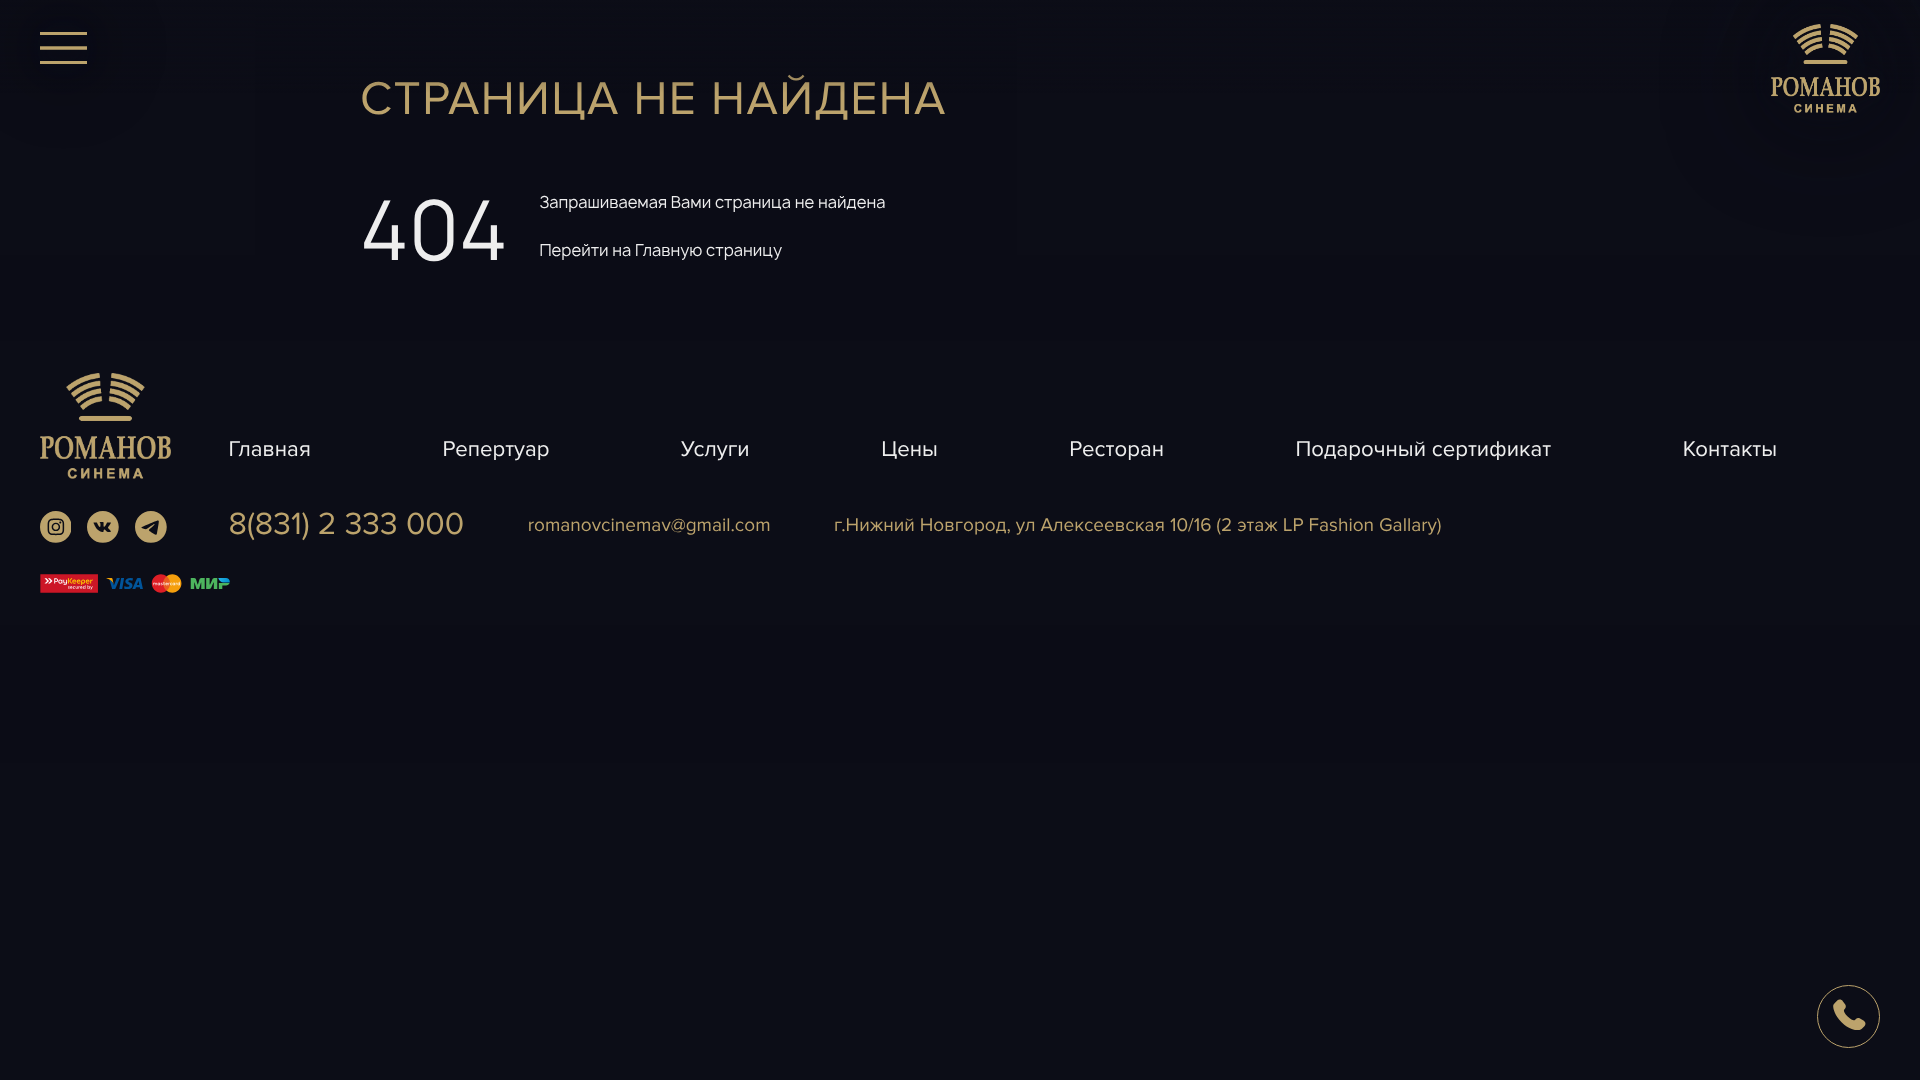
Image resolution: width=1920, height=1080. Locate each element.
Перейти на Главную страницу (660, 250)
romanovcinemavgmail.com (649, 525)
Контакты (1730, 449)
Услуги (715, 449)
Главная (270, 449)
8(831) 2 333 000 (347, 525)
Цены (909, 449)
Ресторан (1116, 449)
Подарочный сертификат (1423, 449)
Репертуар (495, 449)
